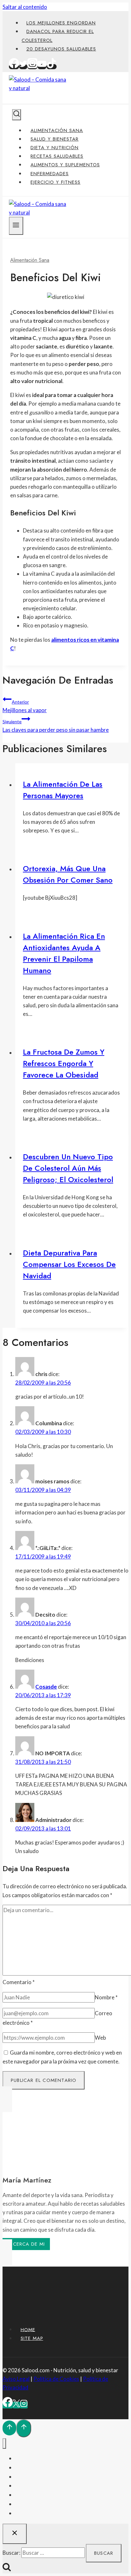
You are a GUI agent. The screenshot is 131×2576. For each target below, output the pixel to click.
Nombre (106, 1997)
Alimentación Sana (57, 130)
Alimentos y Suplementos (65, 165)
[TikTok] (52, 67)
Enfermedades (50, 174)
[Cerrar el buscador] (15, 2534)
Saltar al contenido (25, 7)
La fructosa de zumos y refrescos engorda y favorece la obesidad (64, 1063)
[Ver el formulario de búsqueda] (17, 115)
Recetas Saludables (57, 156)
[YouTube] (42, 67)
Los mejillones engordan (61, 23)
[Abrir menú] (16, 226)
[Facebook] (14, 67)
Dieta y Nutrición (55, 148)
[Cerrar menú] (4, 2444)
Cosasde (46, 1687)
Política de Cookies (56, 2379)
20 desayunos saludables (61, 49)
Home (28, 2329)
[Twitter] (23, 67)
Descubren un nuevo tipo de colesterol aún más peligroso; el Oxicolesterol (68, 1168)
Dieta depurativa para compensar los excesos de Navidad (69, 1264)
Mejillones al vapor (25, 706)
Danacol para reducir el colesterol (58, 36)
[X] (16, 2405)
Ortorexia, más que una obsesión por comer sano (68, 874)
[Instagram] (32, 67)
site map (32, 2338)
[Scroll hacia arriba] (9, 2428)
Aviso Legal (16, 2379)
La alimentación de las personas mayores (63, 790)
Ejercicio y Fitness (55, 182)
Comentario (19, 1982)
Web (100, 2038)
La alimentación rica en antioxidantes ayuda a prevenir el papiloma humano (64, 953)
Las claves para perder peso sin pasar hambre (56, 726)
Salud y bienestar (55, 139)
